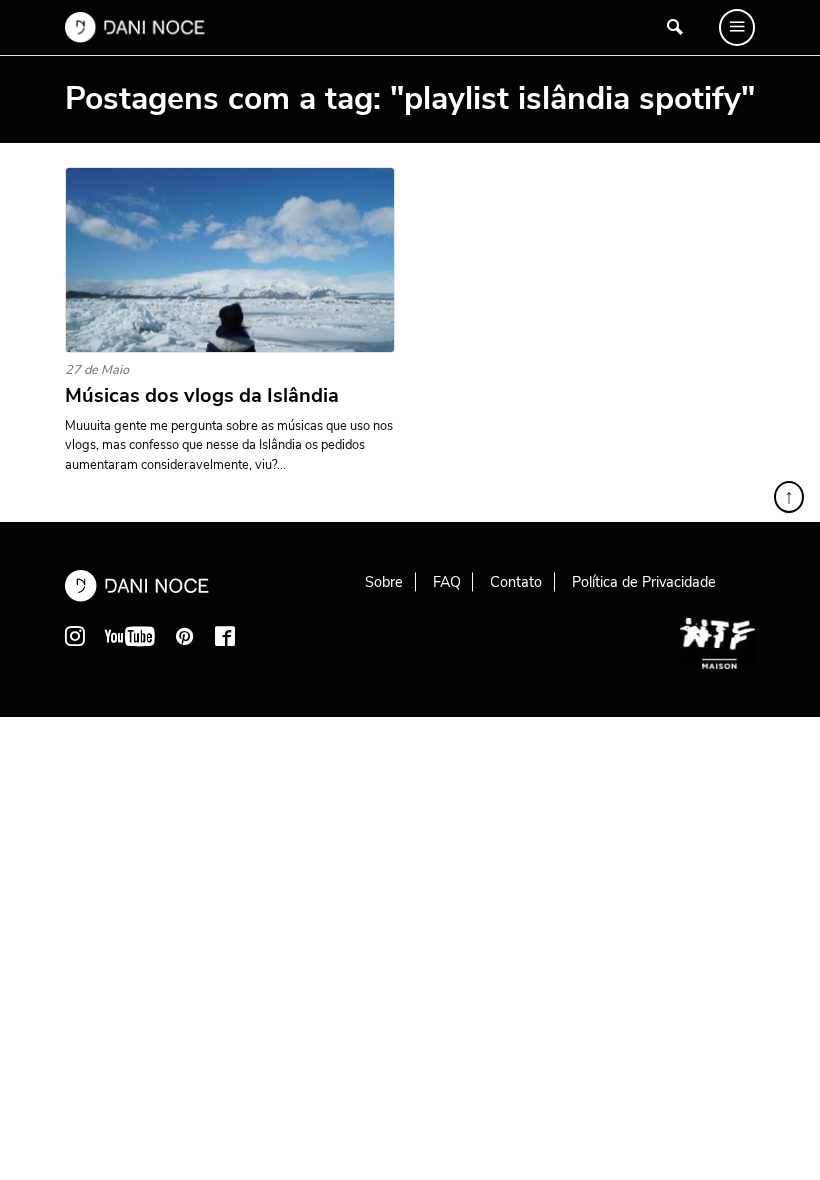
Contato (516, 582)
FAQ (447, 582)
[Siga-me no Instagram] (75, 636)
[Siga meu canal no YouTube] (130, 636)
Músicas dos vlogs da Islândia (202, 396)
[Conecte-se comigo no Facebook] (225, 636)
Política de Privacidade (644, 582)
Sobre (384, 582)
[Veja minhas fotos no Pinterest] (185, 636)
